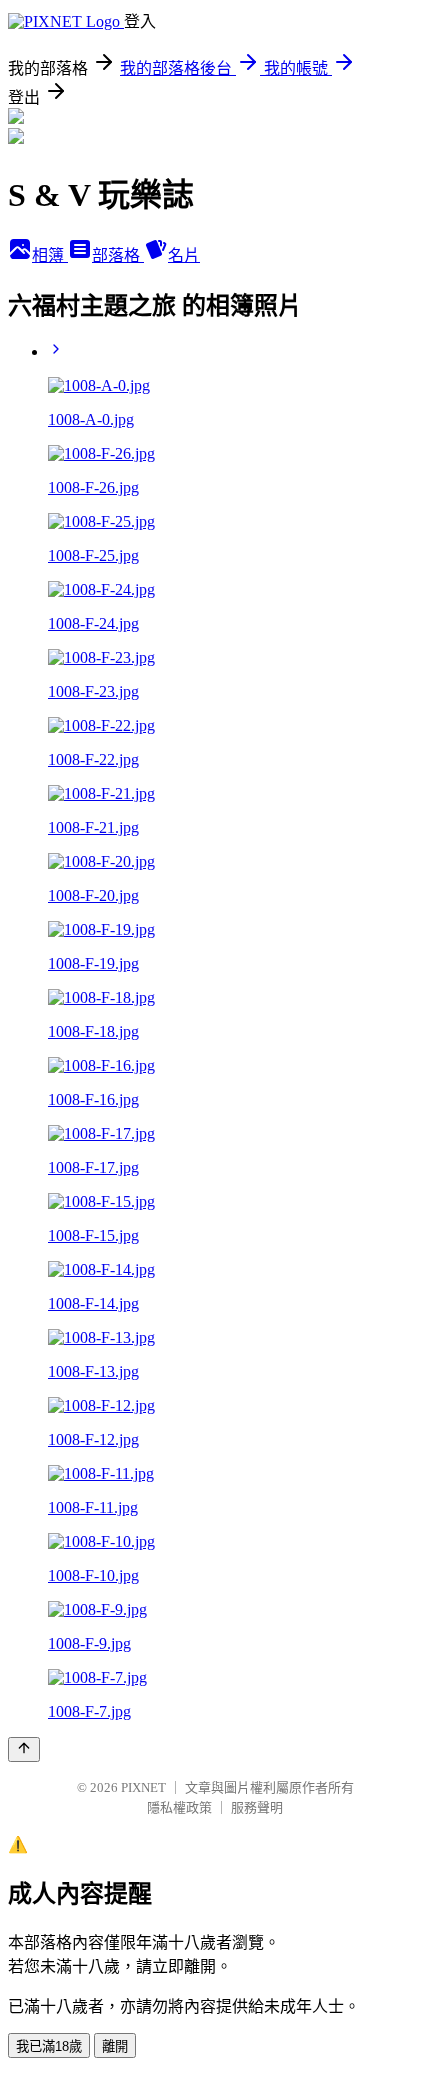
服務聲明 (257, 1807)
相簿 (50, 255)
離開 (115, 2046)
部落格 (118, 255)
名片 (184, 255)
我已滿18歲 (49, 2046)
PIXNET (143, 1787)
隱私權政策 (179, 1807)
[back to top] (24, 1749)
